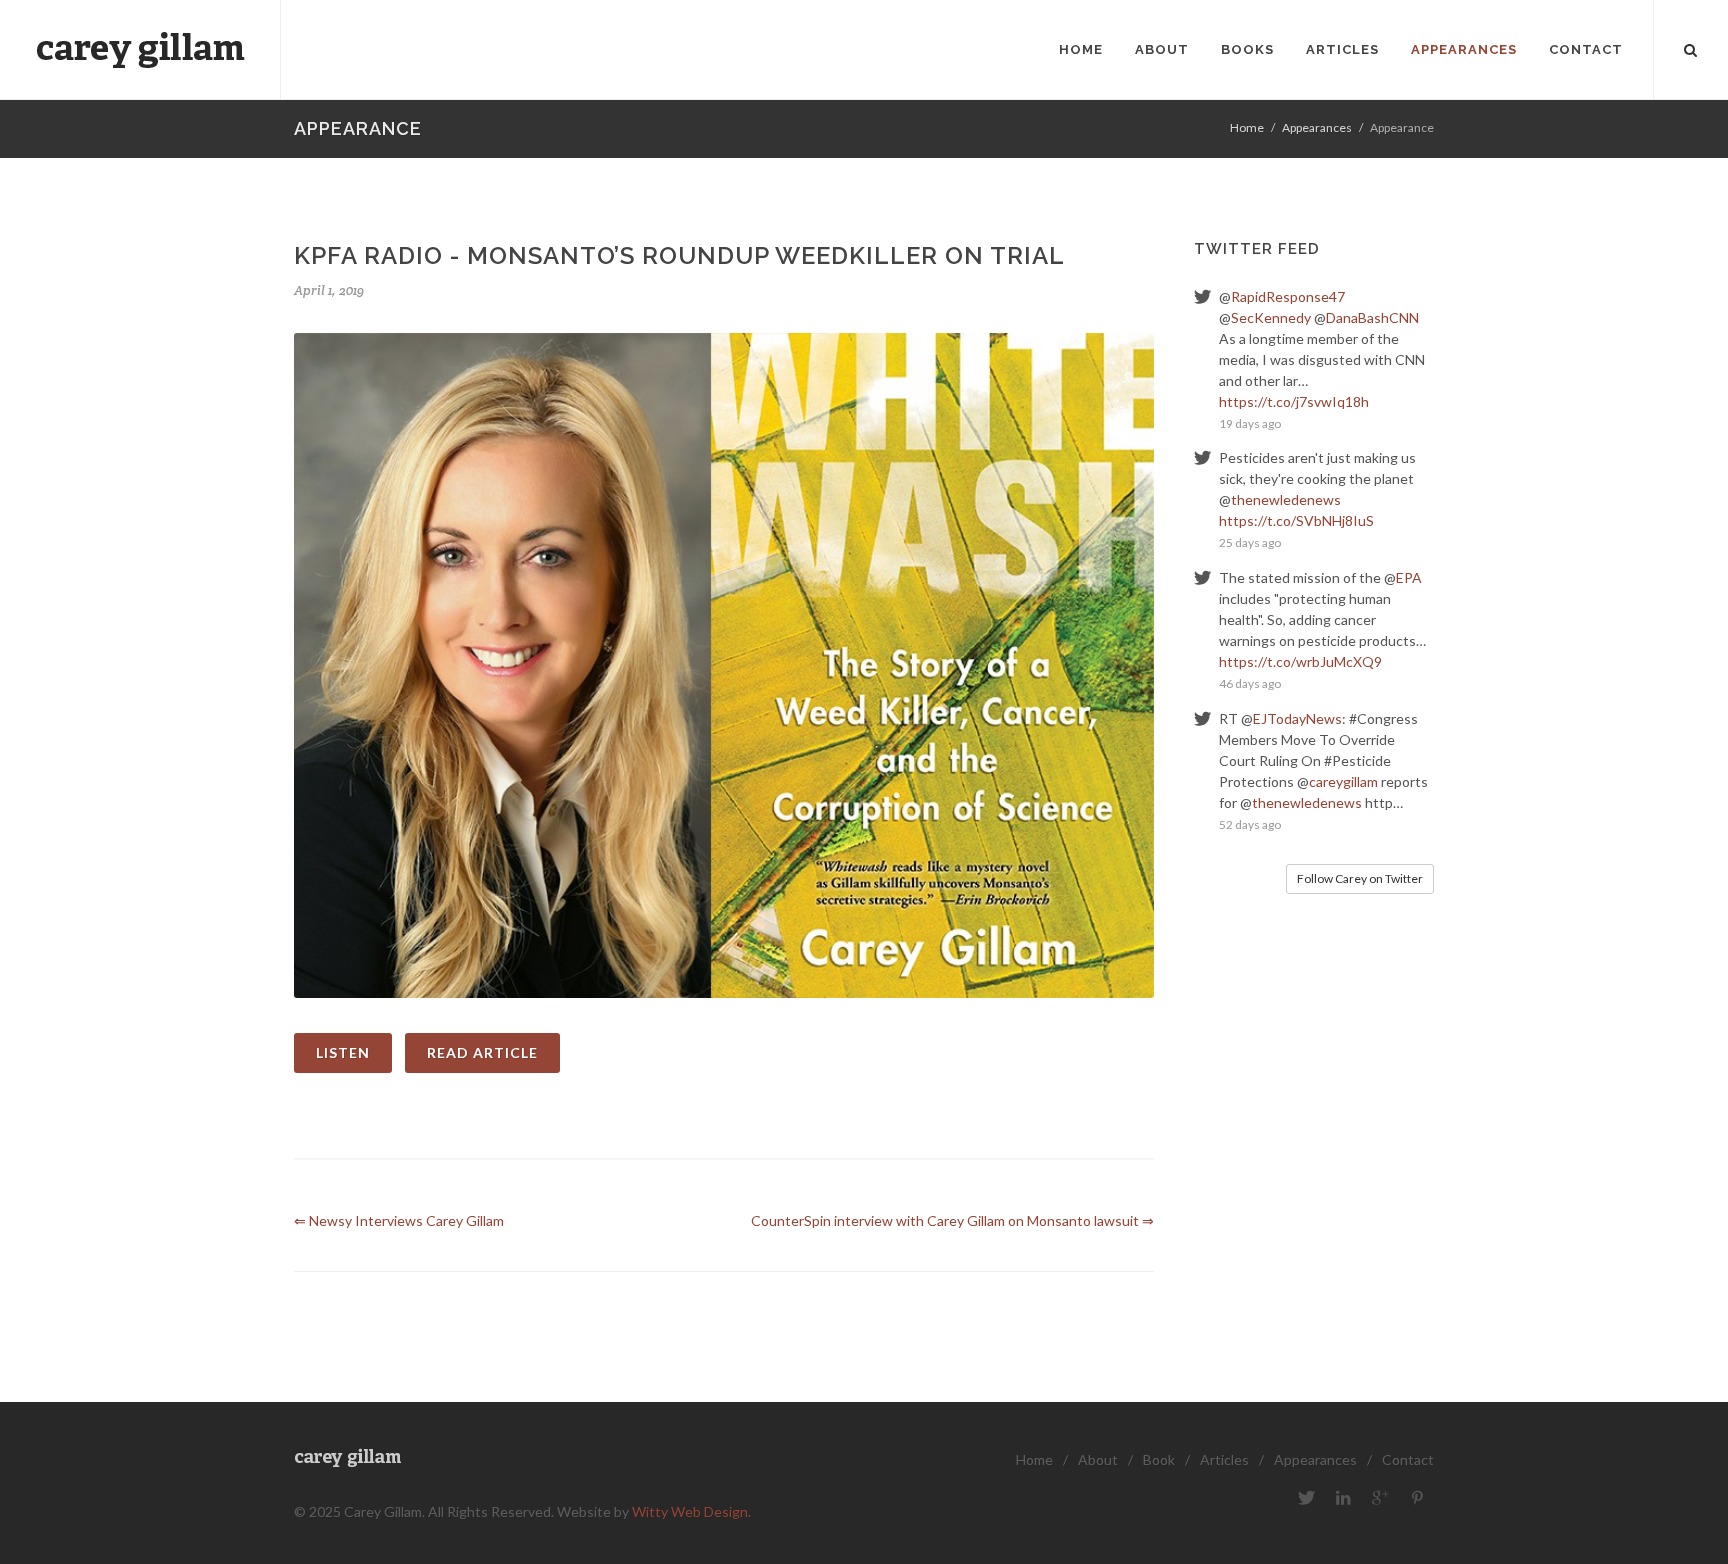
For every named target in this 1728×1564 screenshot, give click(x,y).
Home (1247, 127)
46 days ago (1250, 683)
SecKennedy (1271, 317)
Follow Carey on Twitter (1360, 878)
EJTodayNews (1297, 718)
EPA (1409, 577)
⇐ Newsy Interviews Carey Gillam (399, 1220)
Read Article (482, 1052)
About (1098, 1459)
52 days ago (1250, 824)
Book (1159, 1459)
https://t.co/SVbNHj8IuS (1296, 520)
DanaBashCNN (1372, 317)
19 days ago (1250, 423)
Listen (343, 1052)
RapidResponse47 (1288, 296)
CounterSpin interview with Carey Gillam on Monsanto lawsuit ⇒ (952, 1220)
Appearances (1317, 127)
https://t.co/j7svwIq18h (1294, 401)
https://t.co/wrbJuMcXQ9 (1300, 661)
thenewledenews (1286, 499)
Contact (1408, 1459)
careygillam (1343, 781)
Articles (1224, 1459)
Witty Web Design (690, 1511)
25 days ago (1250, 542)
